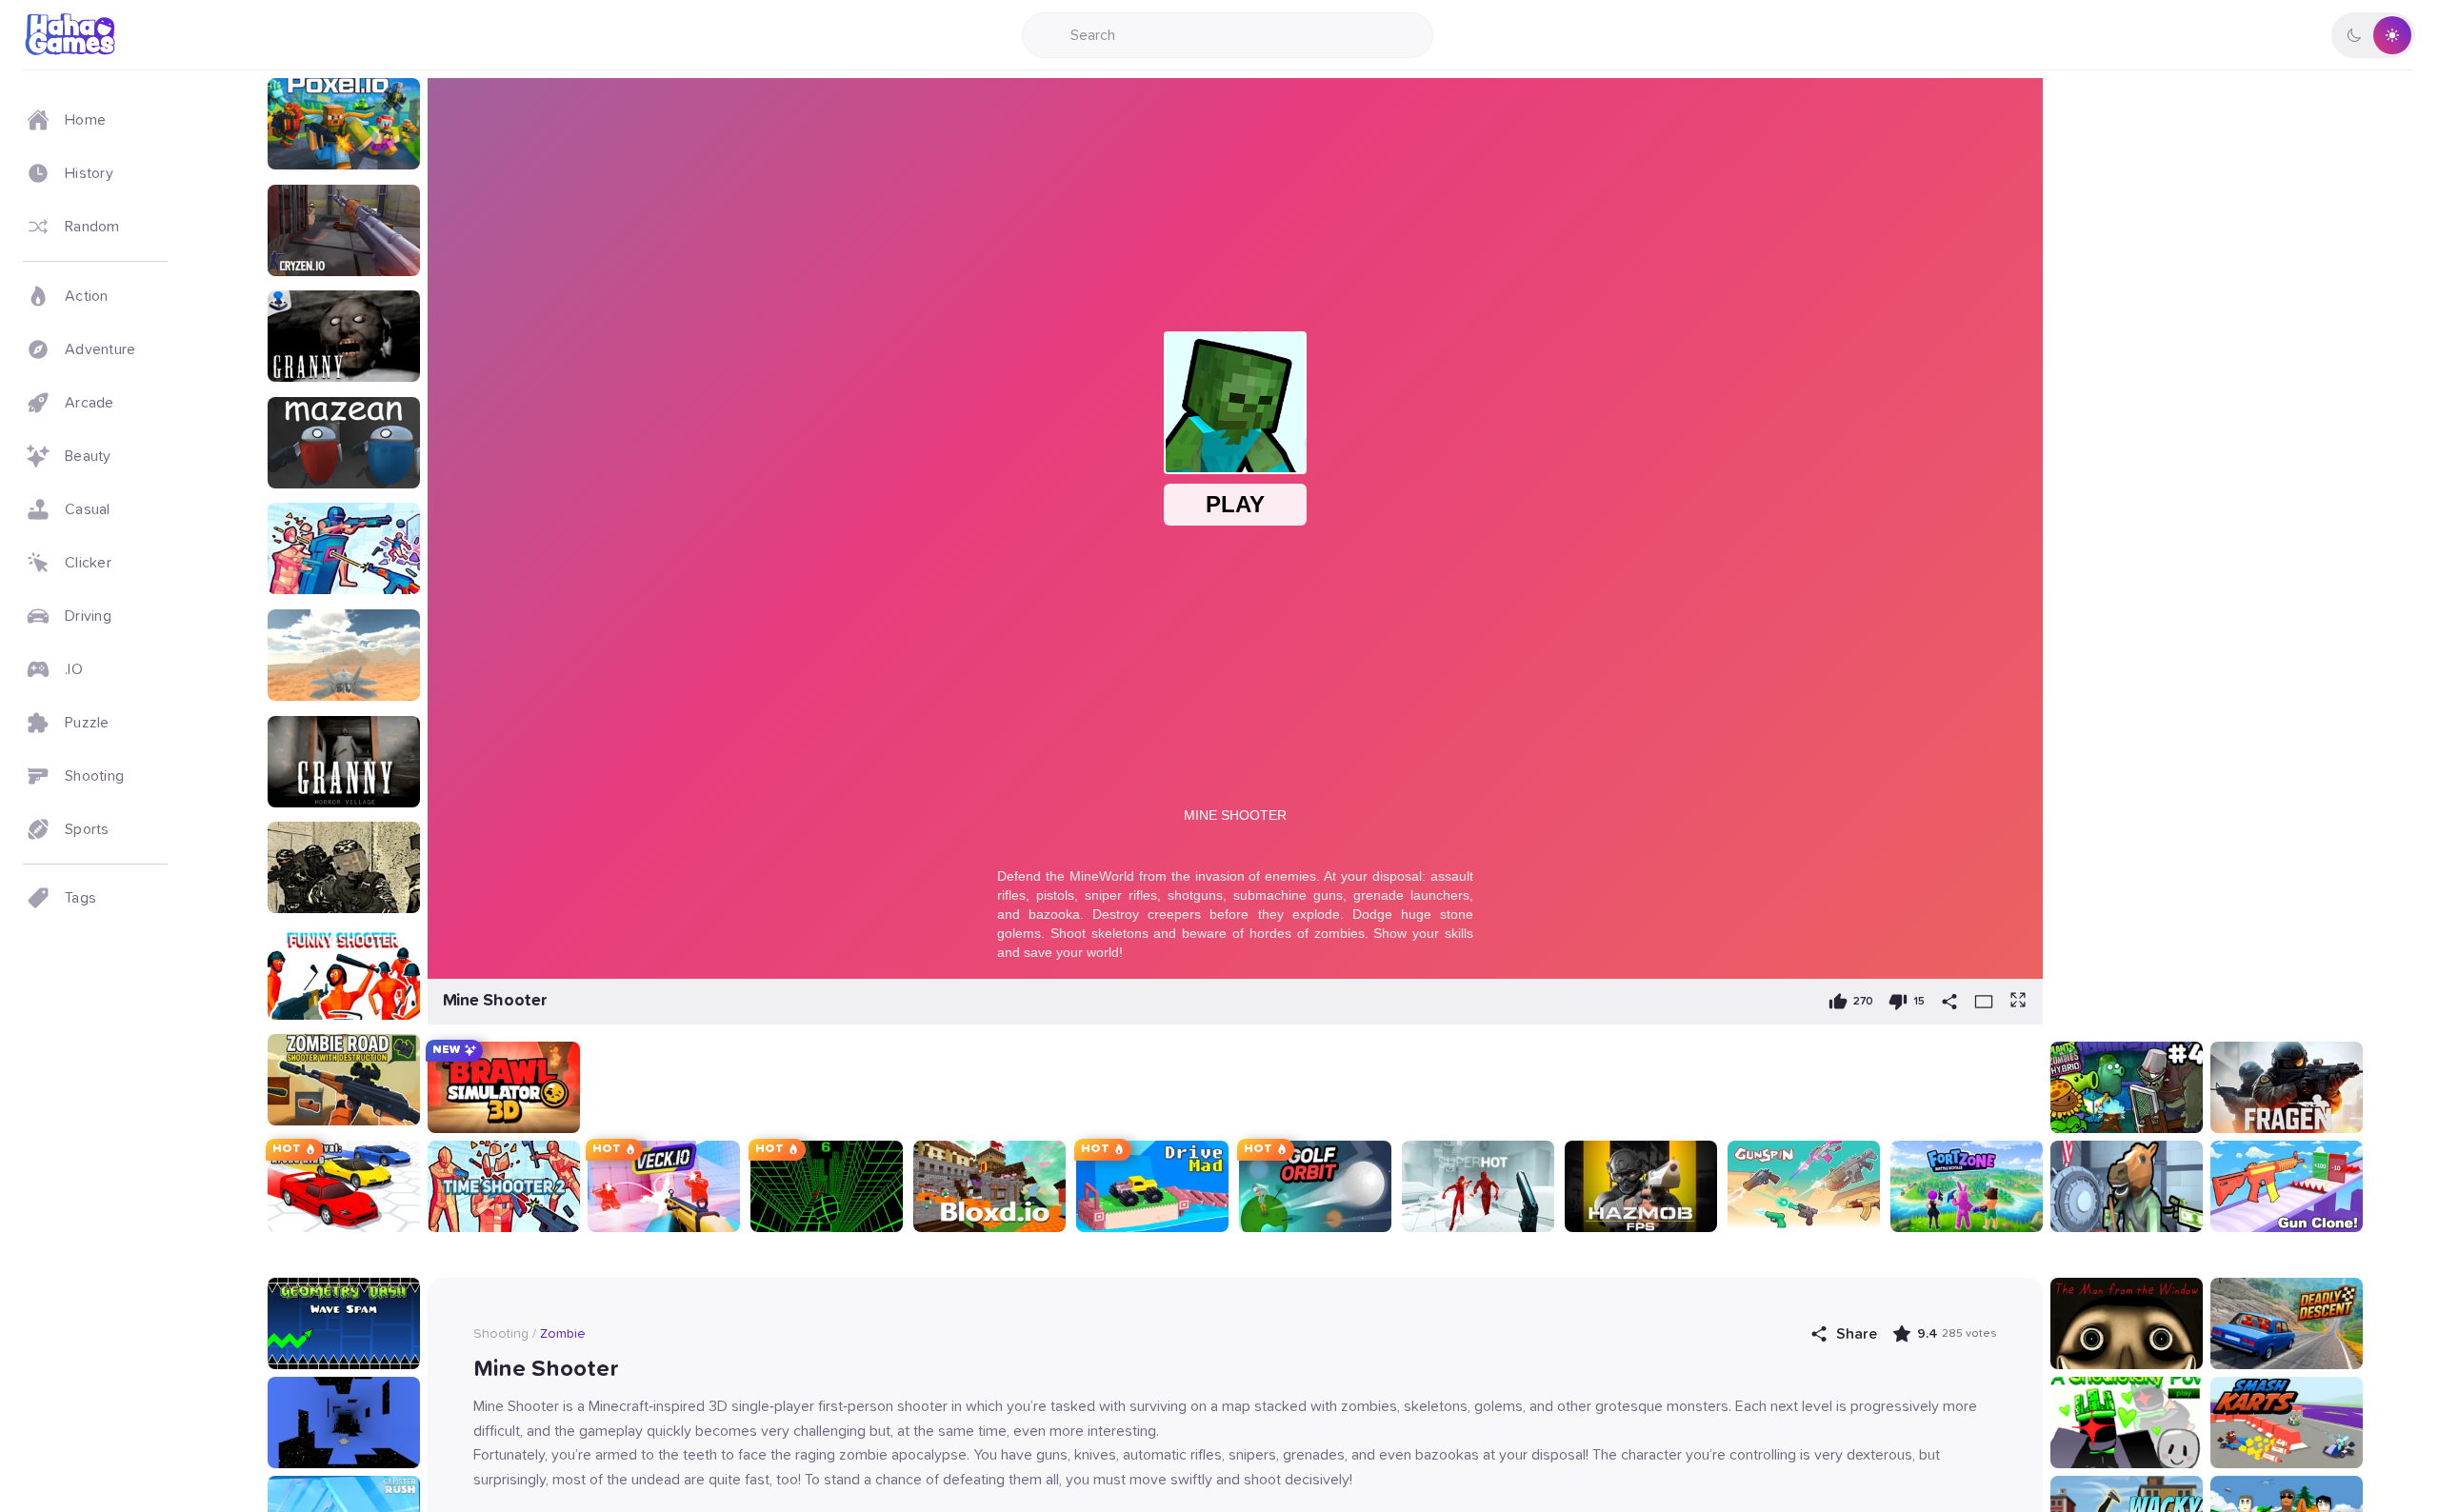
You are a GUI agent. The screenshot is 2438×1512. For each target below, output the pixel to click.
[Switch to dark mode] (2373, 35)
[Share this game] (1949, 1002)
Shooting (501, 1334)
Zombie (563, 1334)
